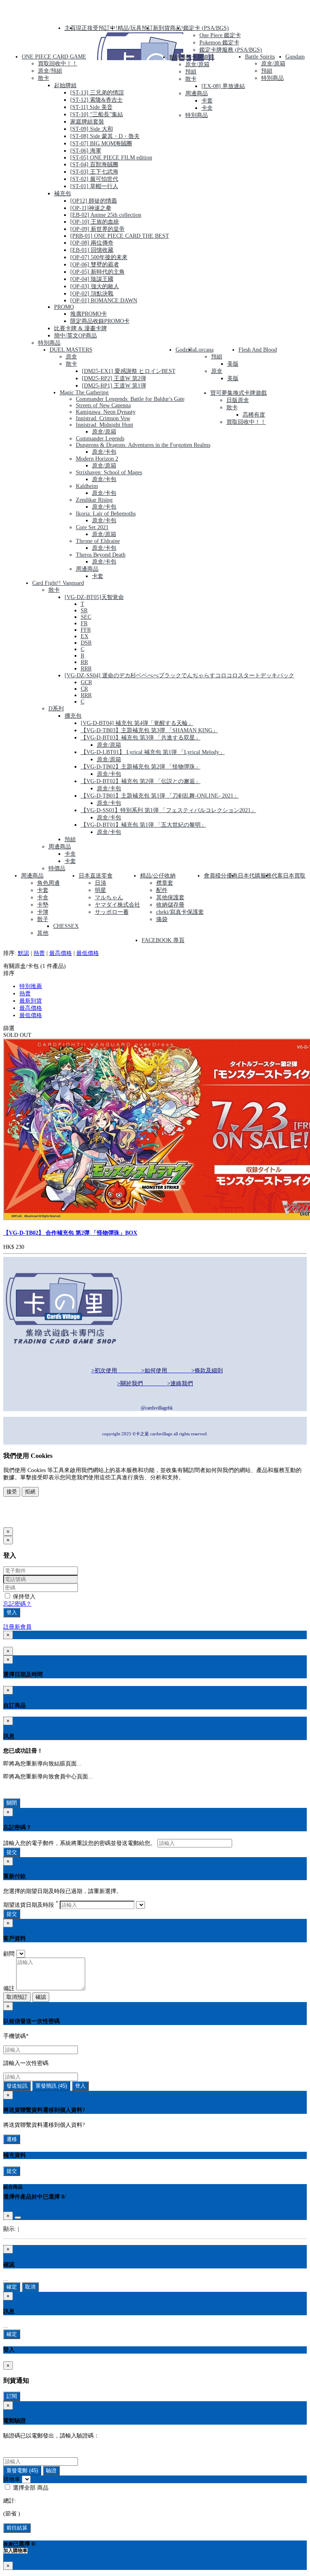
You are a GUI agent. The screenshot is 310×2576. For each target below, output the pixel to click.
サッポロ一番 (112, 912)
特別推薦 (31, 986)
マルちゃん (109, 897)
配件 (162, 890)
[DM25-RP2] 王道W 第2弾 (114, 378)
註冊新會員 (17, 1627)
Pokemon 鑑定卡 (219, 43)
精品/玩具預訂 (135, 28)
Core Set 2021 (92, 527)
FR (84, 623)
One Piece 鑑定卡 (220, 35)
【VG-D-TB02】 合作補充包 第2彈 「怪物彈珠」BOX (70, 1233)
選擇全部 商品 (30, 2488)
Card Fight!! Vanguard (58, 583)
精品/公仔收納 (158, 876)
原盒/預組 (50, 71)
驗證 (51, 2470)
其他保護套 (170, 897)
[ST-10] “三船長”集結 (97, 114)
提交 (12, 1852)
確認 (41, 1997)
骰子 (43, 919)
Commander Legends (100, 439)
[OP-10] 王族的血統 (95, 222)
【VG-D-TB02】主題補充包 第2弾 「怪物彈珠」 (141, 767)
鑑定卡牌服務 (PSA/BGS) (231, 50)
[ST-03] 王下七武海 (94, 172)
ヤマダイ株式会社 (117, 905)
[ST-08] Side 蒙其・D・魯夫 (105, 136)
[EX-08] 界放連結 (223, 86)
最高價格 (61, 953)
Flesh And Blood (258, 350)
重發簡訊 (51, 2086)
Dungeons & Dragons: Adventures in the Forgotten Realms (143, 445)
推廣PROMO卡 (89, 314)
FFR (86, 630)
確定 (12, 2287)
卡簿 (43, 912)
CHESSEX (66, 926)
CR (84, 689)
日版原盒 (238, 400)
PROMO (64, 307)
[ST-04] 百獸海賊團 (94, 164)
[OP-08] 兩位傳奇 (92, 243)
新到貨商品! (168, 28)
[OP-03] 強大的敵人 (95, 286)
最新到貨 (31, 1001)
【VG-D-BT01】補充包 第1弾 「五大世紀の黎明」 (143, 825)
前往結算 (17, 2528)
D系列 (56, 709)
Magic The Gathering (84, 393)
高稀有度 (254, 415)
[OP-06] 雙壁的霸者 (95, 265)
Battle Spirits (260, 57)
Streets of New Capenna (103, 405)
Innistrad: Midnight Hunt (105, 425)
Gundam (295, 57)
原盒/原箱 (197, 64)
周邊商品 (197, 93)
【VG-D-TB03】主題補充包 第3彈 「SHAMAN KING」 (149, 730)
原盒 (71, 357)
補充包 (63, 194)
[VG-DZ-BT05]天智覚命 (94, 597)
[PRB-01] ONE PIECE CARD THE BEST (120, 236)
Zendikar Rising (94, 500)
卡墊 (43, 905)
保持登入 (23, 1597)
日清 (101, 883)
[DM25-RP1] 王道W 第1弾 (114, 386)
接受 (12, 1492)
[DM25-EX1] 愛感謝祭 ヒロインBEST (129, 371)
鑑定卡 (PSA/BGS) (206, 28)
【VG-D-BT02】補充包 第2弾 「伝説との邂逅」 (141, 781)
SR (84, 610)
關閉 (12, 1803)
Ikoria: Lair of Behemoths (106, 514)
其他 (43, 933)
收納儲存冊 (170, 905)
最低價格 (88, 953)
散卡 (44, 78)
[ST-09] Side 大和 (92, 129)
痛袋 (162, 919)
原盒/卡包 (104, 452)
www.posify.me (29, 1518)
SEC (86, 617)
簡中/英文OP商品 (75, 336)
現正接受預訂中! (97, 28)
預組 (191, 72)
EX (85, 636)
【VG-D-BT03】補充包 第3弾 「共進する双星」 (141, 738)
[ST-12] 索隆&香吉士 (96, 100)
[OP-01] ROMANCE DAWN (104, 301)
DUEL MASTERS (71, 350)
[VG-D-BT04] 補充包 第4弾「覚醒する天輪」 (137, 723)
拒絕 (30, 1492)
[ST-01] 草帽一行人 (94, 186)
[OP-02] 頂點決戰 (92, 294)
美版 (233, 364)
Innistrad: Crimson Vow (103, 418)
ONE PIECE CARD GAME (54, 57)
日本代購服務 (255, 876)
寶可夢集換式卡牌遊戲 (239, 393)
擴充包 (73, 716)
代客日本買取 (289, 876)
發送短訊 (17, 2086)
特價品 (57, 868)
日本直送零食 (96, 876)
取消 (30, 2287)
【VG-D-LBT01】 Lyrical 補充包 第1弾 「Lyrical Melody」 (153, 752)
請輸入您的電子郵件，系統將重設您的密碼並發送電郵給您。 (80, 1843)
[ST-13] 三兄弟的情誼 (97, 93)
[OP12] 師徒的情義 (94, 201)
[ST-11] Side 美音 (91, 107)
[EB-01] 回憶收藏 (92, 250)
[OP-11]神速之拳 (91, 208)
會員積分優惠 (221, 876)
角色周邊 (48, 883)
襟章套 (165, 883)
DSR (86, 643)
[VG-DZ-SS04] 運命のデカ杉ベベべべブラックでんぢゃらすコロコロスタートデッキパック (179, 675)
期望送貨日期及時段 (31, 1905)
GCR (86, 682)
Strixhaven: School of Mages (109, 472)
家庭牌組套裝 (87, 122)
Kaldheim (87, 486)
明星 (101, 890)
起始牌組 (65, 85)
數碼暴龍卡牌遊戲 (192, 57)
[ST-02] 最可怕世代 (94, 179)
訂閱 (12, 2396)
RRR (86, 669)
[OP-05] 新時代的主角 (97, 272)
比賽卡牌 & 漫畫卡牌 (81, 328)
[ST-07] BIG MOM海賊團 (101, 143)
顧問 (9, 1954)
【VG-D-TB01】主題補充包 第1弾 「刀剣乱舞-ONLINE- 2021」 (160, 796)
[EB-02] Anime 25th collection (106, 215)
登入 (12, 1612)
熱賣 (39, 953)
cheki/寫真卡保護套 (180, 912)
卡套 (207, 101)
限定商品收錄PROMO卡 (100, 321)
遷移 (12, 2139)
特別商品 (49, 343)
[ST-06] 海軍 (86, 151)
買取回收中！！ (58, 64)
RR (84, 662)
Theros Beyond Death (101, 555)
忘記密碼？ (17, 1604)
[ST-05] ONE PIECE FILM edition (111, 158)
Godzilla (185, 350)
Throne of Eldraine (98, 541)
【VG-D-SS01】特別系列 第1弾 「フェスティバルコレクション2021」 (169, 810)
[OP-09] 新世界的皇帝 (97, 229)
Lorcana (204, 350)
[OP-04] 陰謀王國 (92, 279)
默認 (23, 953)
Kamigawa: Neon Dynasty (106, 412)
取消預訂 (17, 1997)
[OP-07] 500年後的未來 (99, 257)
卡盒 (207, 108)
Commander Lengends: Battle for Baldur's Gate (130, 399)
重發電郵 (22, 2470)
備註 (9, 1989)
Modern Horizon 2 (97, 459)
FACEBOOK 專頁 (163, 940)
